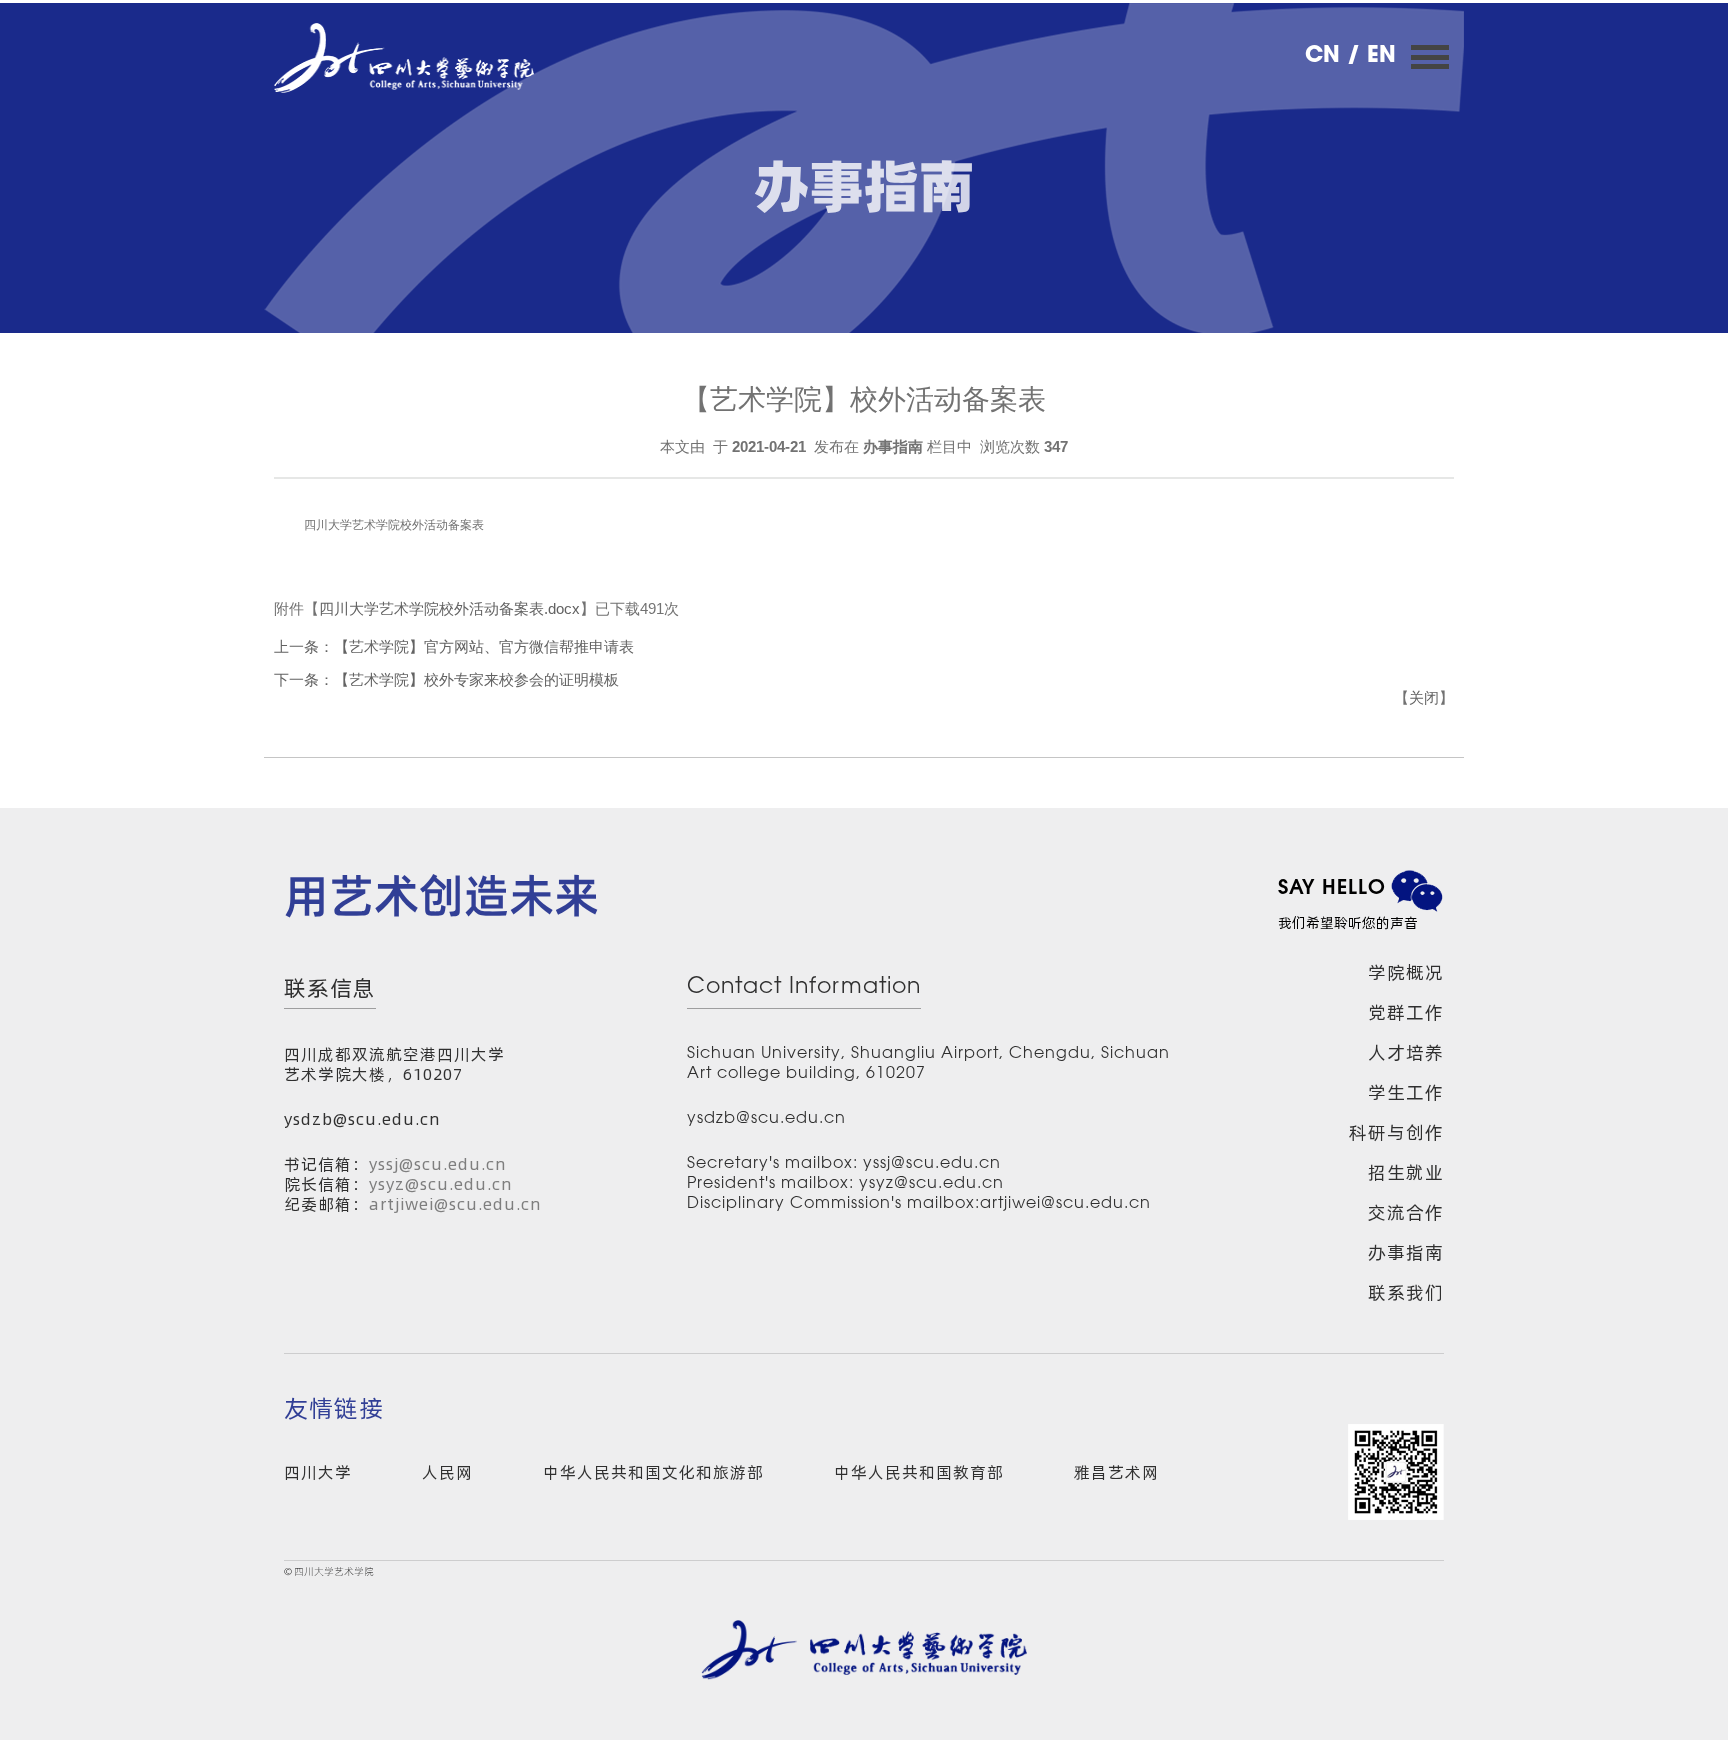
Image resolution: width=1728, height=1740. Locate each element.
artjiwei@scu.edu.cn (455, 1204)
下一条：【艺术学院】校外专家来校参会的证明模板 (446, 679)
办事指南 (1406, 1252)
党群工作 (1406, 1012)
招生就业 (1406, 1172)
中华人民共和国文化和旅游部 (653, 1472)
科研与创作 (1396, 1132)
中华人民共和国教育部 (919, 1472)
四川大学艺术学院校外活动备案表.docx (449, 608)
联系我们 (1406, 1292)
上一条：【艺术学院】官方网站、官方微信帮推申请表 (454, 646)
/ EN (1371, 57)
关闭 (1424, 697)
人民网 (447, 1472)
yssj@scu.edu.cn (438, 1164)
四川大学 (318, 1472)
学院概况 (1406, 972)
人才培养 (1406, 1052)
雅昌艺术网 (1116, 1472)
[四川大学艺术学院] (404, 58)
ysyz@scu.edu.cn (441, 1184)
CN (1326, 57)
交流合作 (1406, 1212)
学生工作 (1406, 1092)
